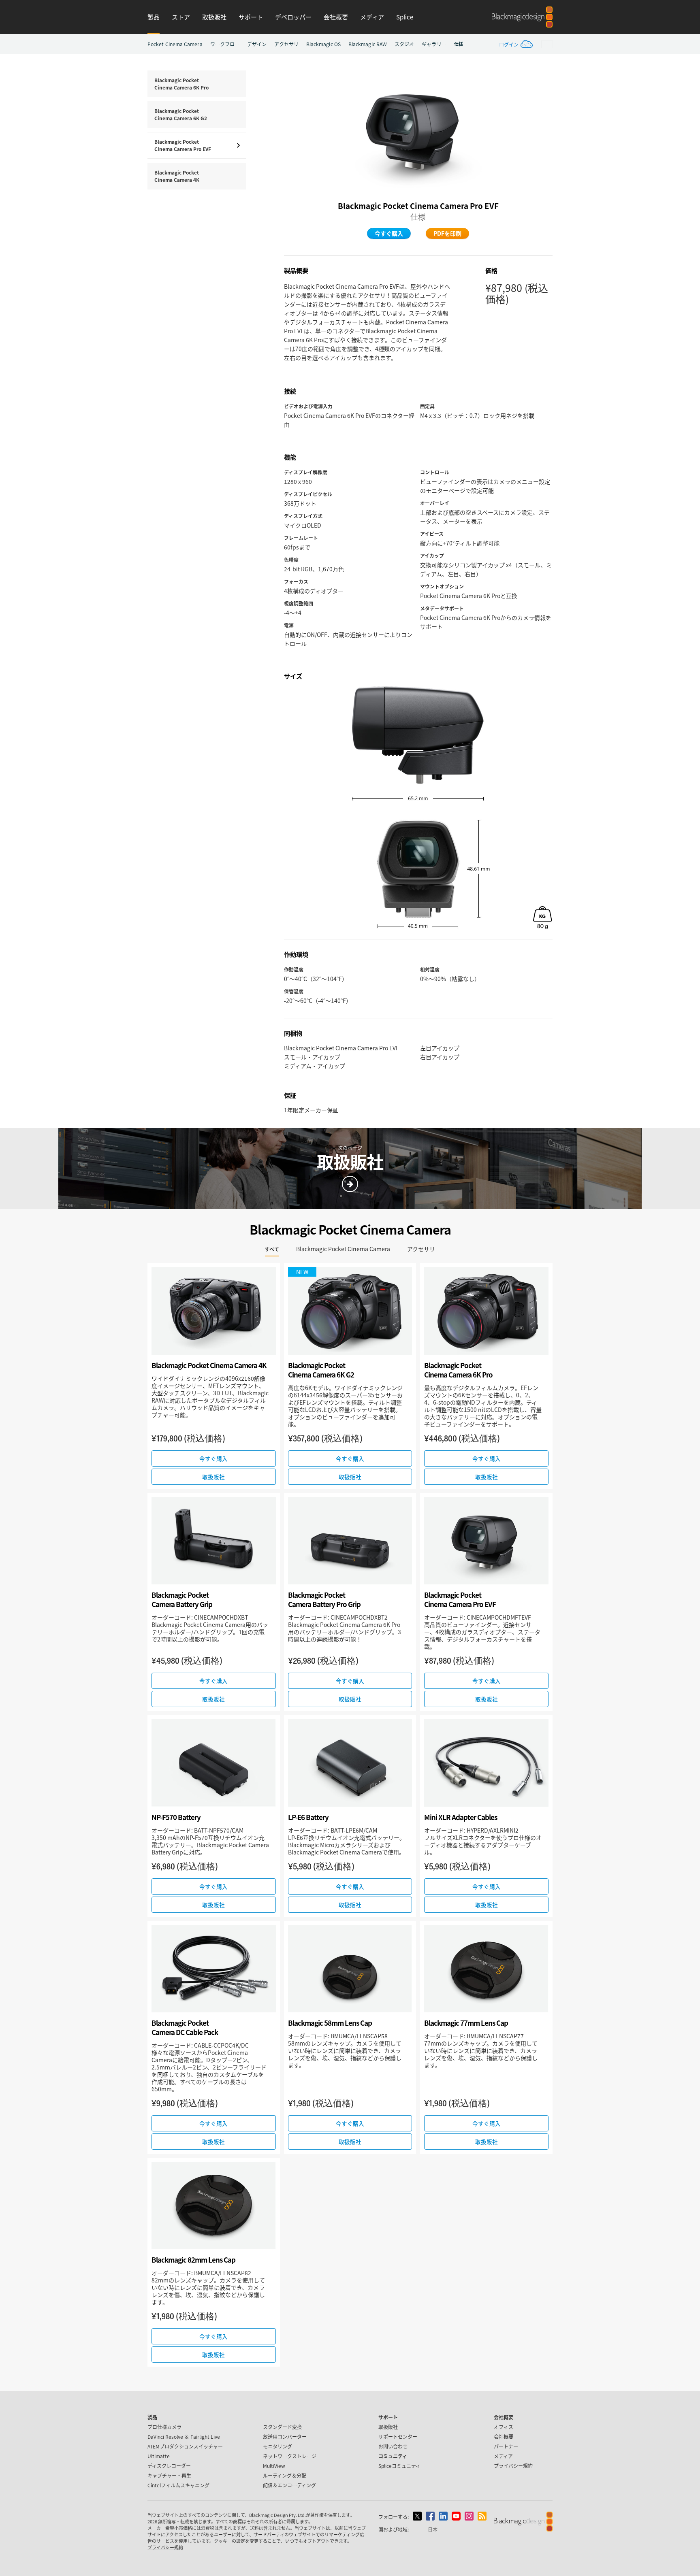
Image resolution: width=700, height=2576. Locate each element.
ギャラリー (434, 44)
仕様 (459, 44)
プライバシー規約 (513, 2466)
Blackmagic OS (323, 44)
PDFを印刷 (447, 233)
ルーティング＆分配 (285, 2475)
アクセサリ (286, 44)
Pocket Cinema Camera (175, 44)
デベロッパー (293, 17)
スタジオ (404, 44)
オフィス (504, 2427)
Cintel (178, 2485)
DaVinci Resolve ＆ (184, 2437)
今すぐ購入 (389, 233)
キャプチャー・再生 (169, 2475)
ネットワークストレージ (290, 2456)
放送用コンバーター (285, 2437)
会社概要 (336, 17)
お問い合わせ (393, 2446)
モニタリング (277, 2446)
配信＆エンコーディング (289, 2485)
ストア (181, 17)
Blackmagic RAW (368, 44)
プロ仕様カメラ (164, 2427)
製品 (154, 17)
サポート (251, 17)
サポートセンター (398, 2437)
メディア (372, 17)
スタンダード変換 (282, 2427)
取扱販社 (214, 17)
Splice (405, 17)
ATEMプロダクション (185, 2446)
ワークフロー (225, 44)
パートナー (506, 2446)
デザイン (257, 44)
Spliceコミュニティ (399, 2466)
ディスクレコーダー (169, 2466)
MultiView (274, 2466)
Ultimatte (159, 2456)
